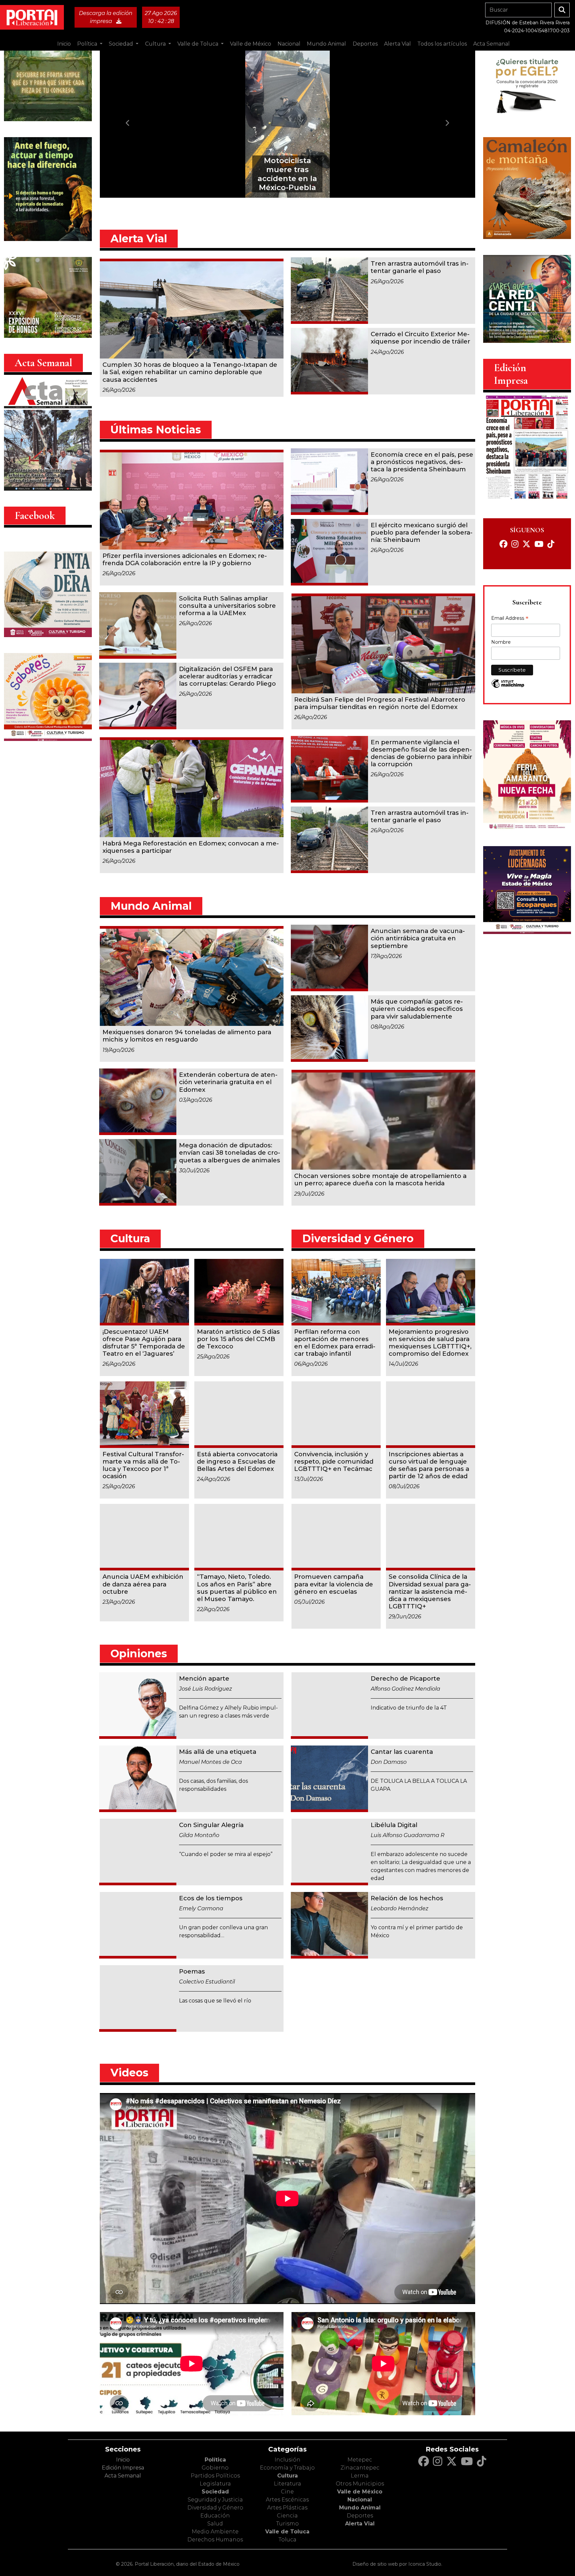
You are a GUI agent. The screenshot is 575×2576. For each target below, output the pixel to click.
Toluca (287, 2540)
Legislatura (215, 2484)
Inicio (64, 44)
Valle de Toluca (287, 2532)
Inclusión (287, 2460)
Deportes (360, 2516)
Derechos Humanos (215, 2540)
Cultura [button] (156, 44)
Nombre (501, 642)
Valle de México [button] (251, 44)
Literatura (287, 2484)
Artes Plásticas (287, 2508)
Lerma (360, 2476)
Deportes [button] (365, 44)
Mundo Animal (360, 2508)
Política (215, 2460)
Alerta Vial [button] (397, 44)
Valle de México (360, 2492)
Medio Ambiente (215, 2532)
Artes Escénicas (287, 2500)
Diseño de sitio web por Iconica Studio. (397, 2564)
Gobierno (215, 2468)
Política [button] (88, 44)
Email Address (510, 619)
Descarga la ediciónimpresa (106, 17)
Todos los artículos (442, 44)
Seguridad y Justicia (215, 2500)
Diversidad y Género (215, 2508)
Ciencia (287, 2516)
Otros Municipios (360, 2484)
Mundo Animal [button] (326, 44)
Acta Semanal (491, 44)
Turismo (287, 2524)
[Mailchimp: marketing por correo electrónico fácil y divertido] (508, 687)
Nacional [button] (289, 44)
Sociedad (215, 2492)
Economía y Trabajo (287, 2468)
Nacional (360, 2500)
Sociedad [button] (122, 44)
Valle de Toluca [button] (198, 44)
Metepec (360, 2460)
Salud (215, 2524)
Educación (215, 2516)
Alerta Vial (360, 2524)
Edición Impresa (123, 2468)
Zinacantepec (360, 2468)
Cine (287, 2492)
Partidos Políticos (215, 2476)
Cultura (287, 2476)
